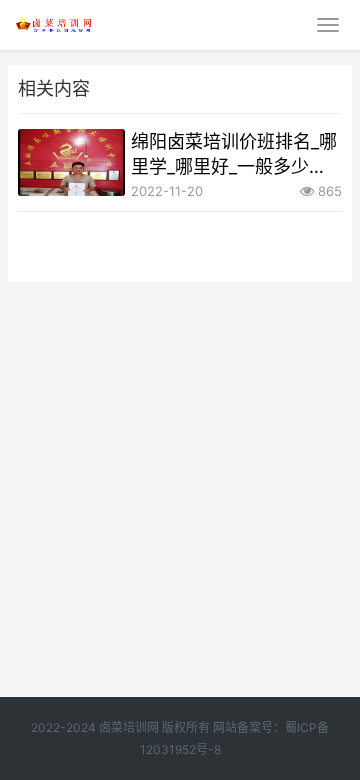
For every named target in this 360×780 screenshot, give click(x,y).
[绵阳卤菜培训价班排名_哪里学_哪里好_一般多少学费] (71, 162)
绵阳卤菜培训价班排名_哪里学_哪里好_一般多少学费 (234, 155)
